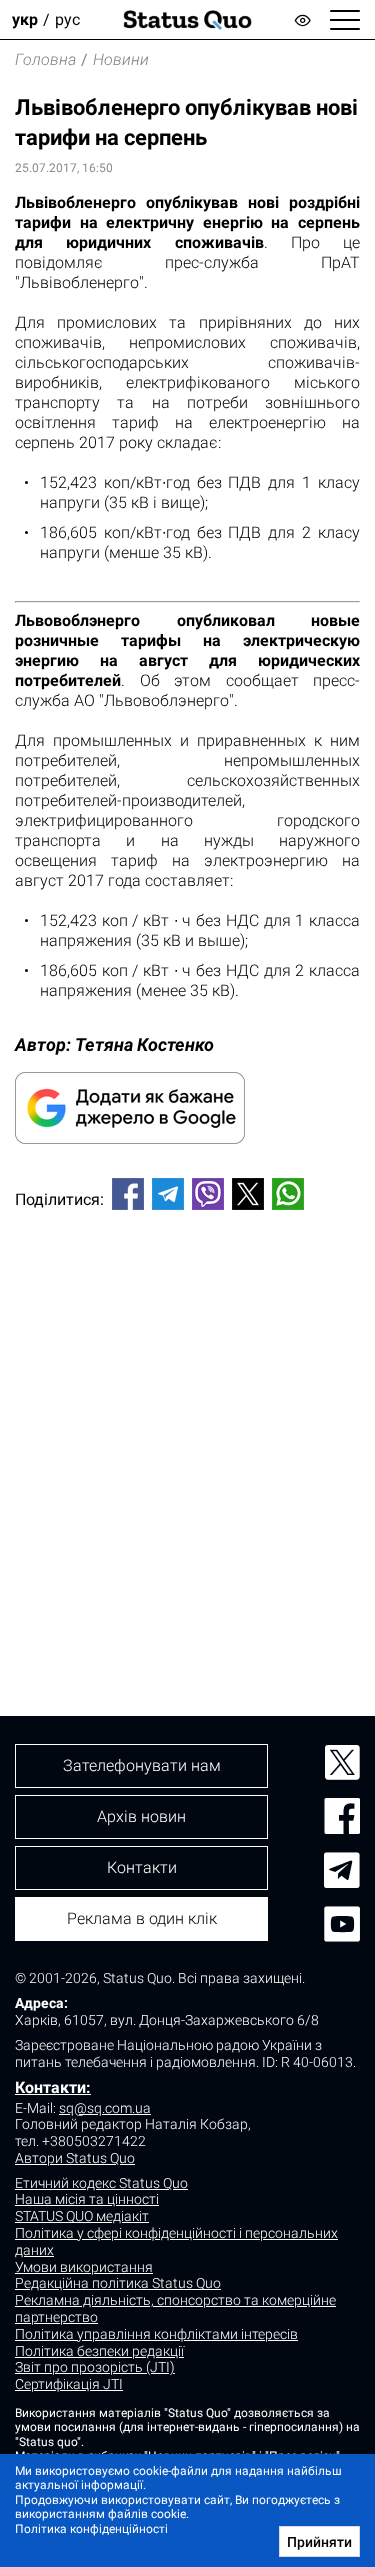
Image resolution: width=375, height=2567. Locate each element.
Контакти (142, 1867)
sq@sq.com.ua (105, 2108)
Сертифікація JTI (69, 2384)
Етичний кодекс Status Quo (101, 2183)
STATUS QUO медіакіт (82, 2216)
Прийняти (319, 2542)
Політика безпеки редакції (99, 2351)
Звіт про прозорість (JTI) (95, 2367)
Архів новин (141, 1816)
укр (25, 19)
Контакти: (53, 2087)
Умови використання (84, 2267)
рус (67, 19)
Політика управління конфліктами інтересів (156, 2334)
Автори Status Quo (75, 2158)
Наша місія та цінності (87, 2199)
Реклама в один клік (142, 1918)
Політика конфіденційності (91, 2529)
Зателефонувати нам (142, 1765)
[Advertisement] (187, 1429)
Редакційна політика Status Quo (118, 2283)
